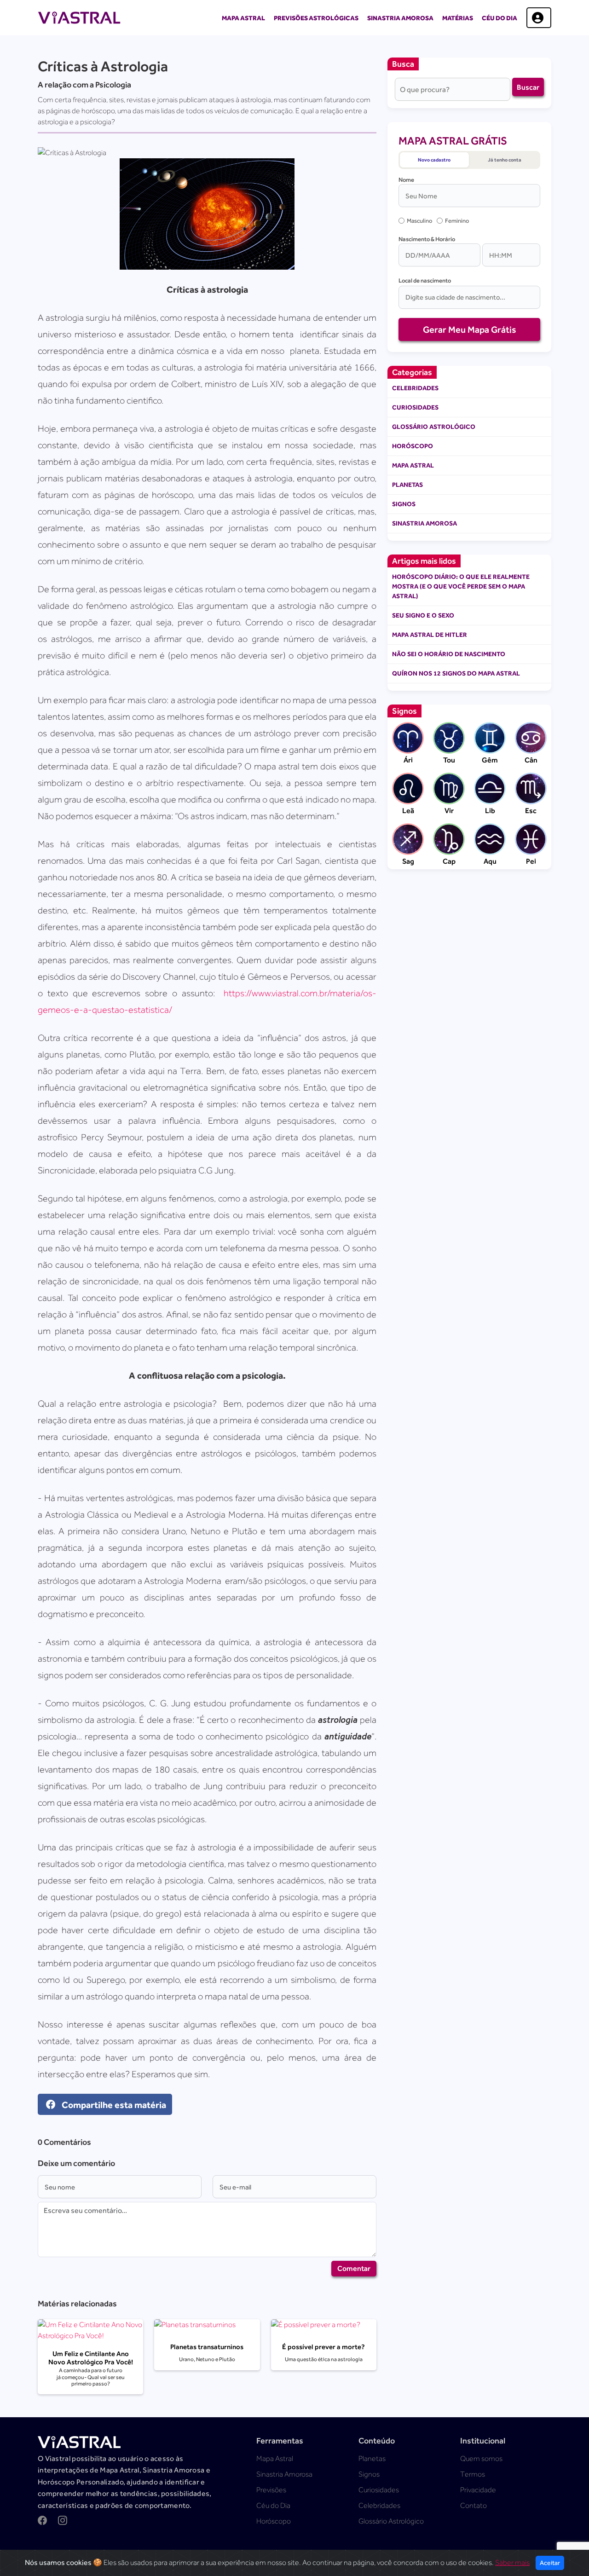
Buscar (528, 87)
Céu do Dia (499, 18)
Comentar (354, 2268)
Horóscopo (413, 446)
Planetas (407, 485)
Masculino (419, 221)
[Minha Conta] (539, 18)
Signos (404, 504)
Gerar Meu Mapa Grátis (470, 329)
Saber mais (512, 2563)
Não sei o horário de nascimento (449, 654)
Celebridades (415, 388)
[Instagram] (63, 2522)
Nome (406, 180)
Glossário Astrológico (434, 427)
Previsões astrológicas (316, 18)
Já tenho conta (505, 160)
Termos (473, 2474)
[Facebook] (42, 2522)
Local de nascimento (425, 280)
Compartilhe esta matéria (113, 2104)
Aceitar (550, 2563)
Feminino (457, 221)
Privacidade (478, 2490)
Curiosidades (415, 407)
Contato (474, 2506)
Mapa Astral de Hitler (430, 635)
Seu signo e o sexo (423, 615)
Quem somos (481, 2459)
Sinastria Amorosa (400, 18)
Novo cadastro (434, 160)
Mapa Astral (243, 18)
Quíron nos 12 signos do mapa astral (456, 673)
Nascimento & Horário (427, 239)
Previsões (271, 2490)
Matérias (458, 18)
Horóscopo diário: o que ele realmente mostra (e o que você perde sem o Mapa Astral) (461, 586)
